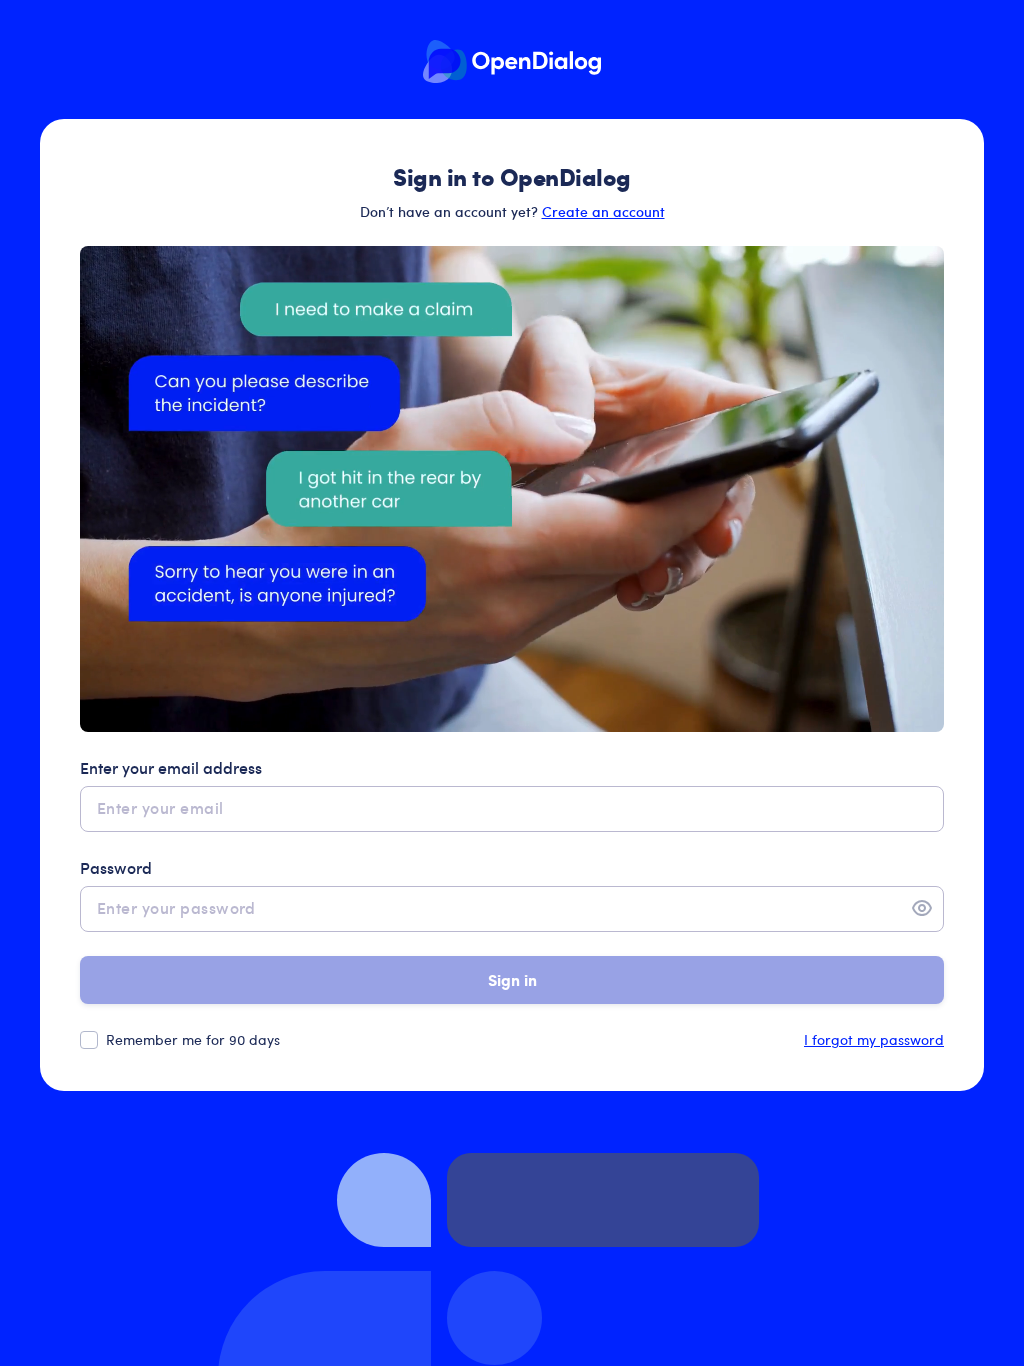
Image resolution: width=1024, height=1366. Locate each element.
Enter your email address (171, 767)
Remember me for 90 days (193, 1039)
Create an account (603, 211)
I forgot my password (874, 1039)
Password (116, 867)
